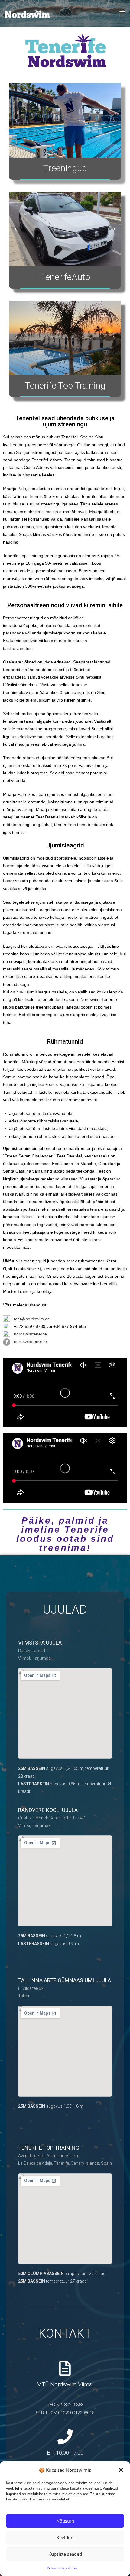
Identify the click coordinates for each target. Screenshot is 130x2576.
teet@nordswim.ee (32, 1319)
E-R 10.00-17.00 (65, 2453)
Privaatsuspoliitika (62, 2568)
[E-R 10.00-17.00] (65, 2437)
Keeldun (65, 2537)
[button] (121, 2470)
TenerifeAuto (65, 277)
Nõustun (65, 2521)
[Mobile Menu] (122, 14)
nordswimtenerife (30, 1334)
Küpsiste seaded (65, 2554)
